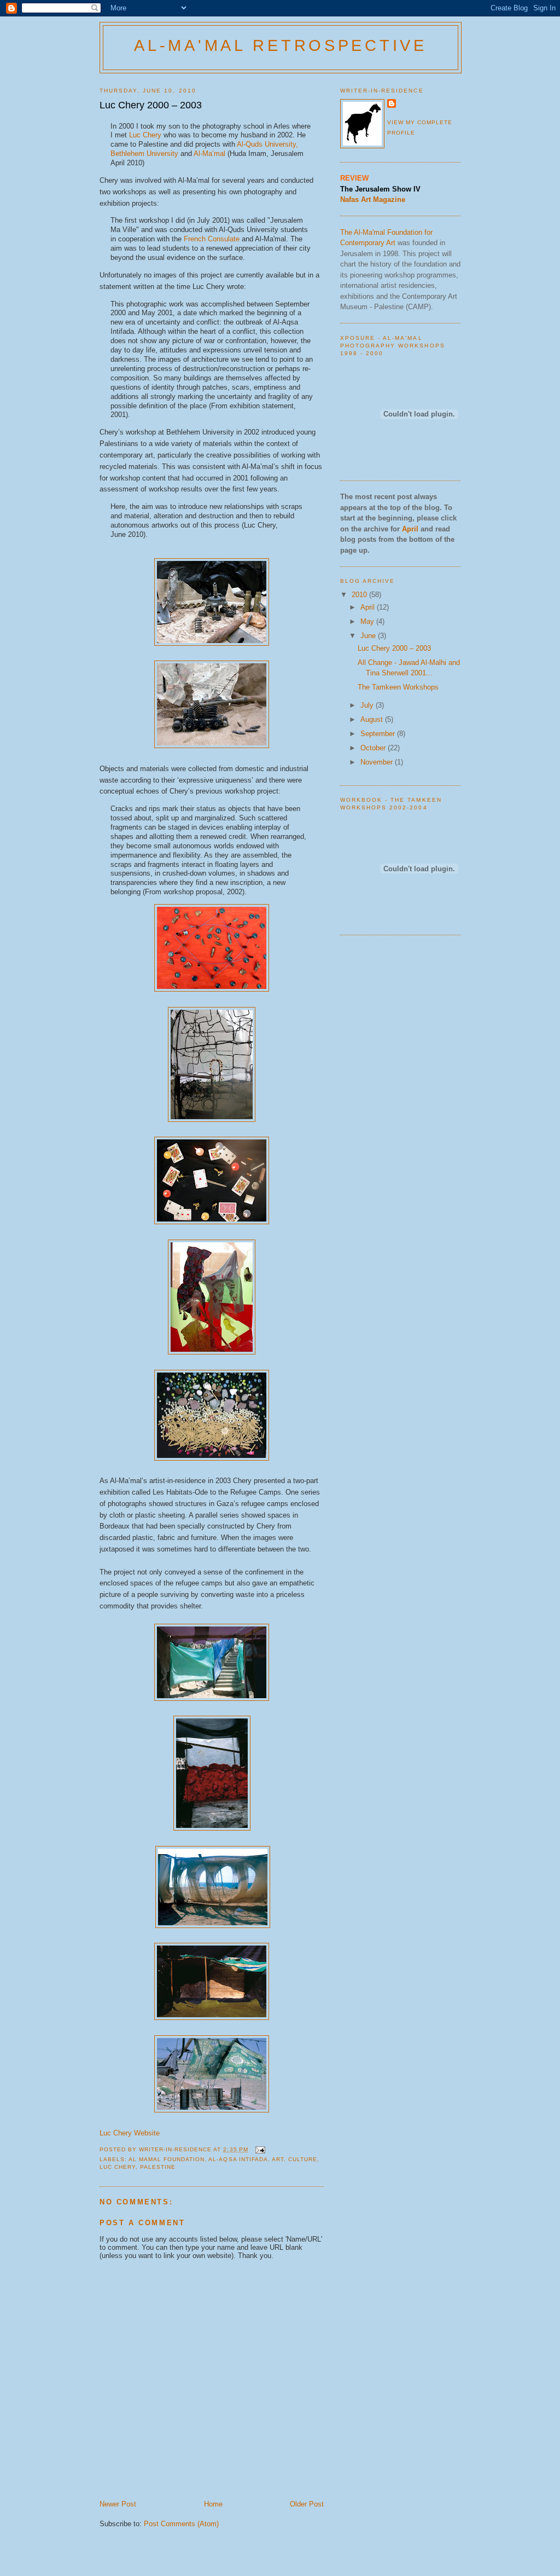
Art (278, 2159)
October (374, 748)
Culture (303, 2159)
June (369, 636)
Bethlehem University (144, 154)
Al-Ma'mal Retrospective (281, 45)
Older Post (307, 2504)
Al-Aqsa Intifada (238, 2159)
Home (213, 2504)
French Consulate (212, 239)
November (378, 762)
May (368, 621)
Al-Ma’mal (209, 154)
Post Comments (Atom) (181, 2524)
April (369, 607)
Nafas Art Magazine (373, 199)
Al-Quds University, (267, 144)
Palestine (158, 2167)
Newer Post (118, 2504)
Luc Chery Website (130, 2133)
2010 (360, 595)
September (379, 734)
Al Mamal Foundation (167, 2159)
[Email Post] (260, 2149)
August (373, 719)
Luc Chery (145, 135)
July (368, 705)
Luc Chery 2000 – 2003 (394, 648)
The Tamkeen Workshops (398, 687)
